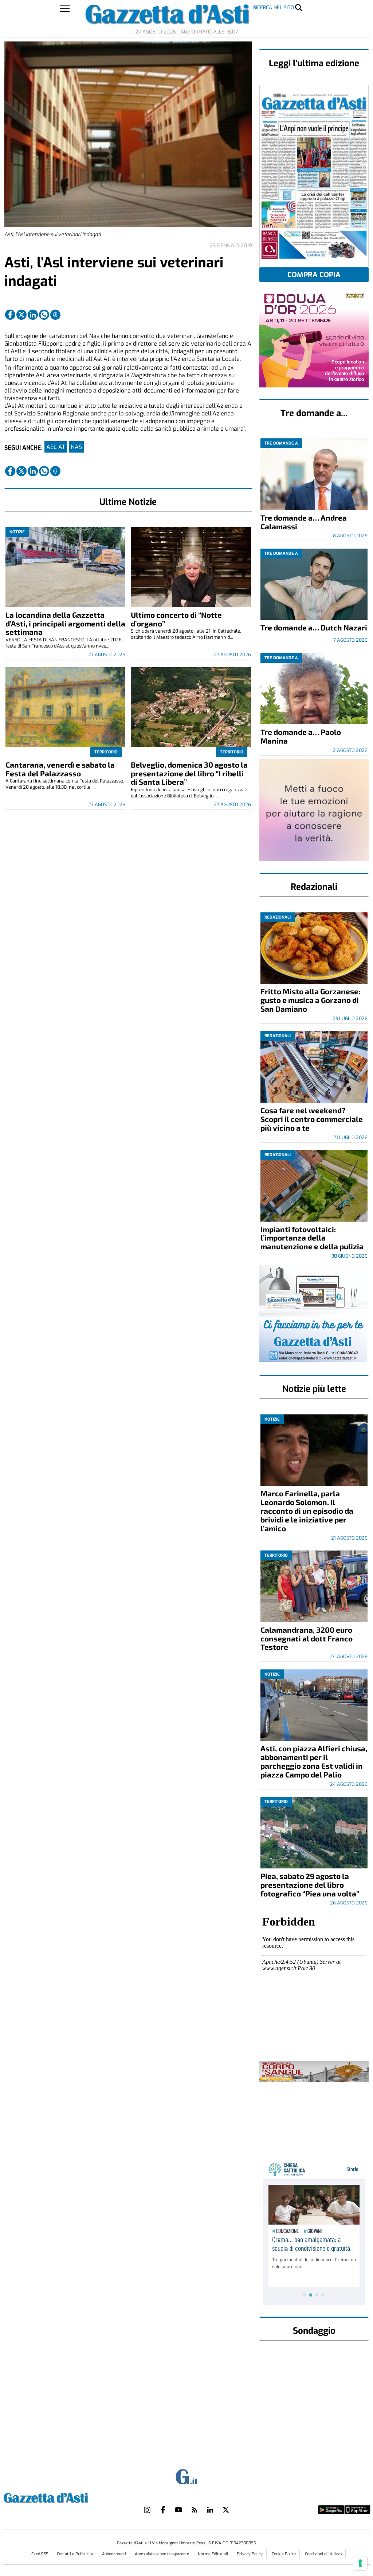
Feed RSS (40, 2554)
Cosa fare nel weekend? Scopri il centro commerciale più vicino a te (312, 1119)
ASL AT (56, 447)
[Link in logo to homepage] (64, 2497)
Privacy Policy (250, 2554)
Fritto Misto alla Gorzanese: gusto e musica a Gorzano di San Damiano (310, 1000)
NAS (76, 447)
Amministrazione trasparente (162, 2554)
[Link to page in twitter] (21, 315)
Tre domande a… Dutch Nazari (314, 627)
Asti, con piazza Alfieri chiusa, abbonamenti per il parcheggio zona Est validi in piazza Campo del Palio (314, 1761)
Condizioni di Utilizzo (323, 2554)
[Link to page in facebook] (10, 315)
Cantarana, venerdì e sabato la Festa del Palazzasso (60, 769)
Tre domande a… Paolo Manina (301, 736)
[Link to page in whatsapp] (44, 315)
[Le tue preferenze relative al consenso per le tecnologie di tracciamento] (360, 2563)
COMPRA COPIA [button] (314, 275)
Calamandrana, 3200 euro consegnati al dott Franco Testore (307, 1638)
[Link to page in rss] (195, 2510)
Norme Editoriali (213, 2554)
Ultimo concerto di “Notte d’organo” (176, 619)
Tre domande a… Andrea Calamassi (304, 522)
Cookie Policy (284, 2554)
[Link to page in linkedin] (33, 315)
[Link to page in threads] (55, 315)
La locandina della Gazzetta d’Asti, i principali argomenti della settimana (65, 623)
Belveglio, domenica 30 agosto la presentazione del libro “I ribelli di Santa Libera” (189, 773)
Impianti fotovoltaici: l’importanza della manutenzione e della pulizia (312, 1238)
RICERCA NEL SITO (274, 7)
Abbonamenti (115, 2554)
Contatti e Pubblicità (76, 2554)
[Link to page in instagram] (147, 2510)
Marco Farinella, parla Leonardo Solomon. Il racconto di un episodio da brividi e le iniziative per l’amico (307, 1511)
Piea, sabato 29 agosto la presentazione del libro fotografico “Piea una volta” (310, 1885)
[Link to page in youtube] (178, 2510)
